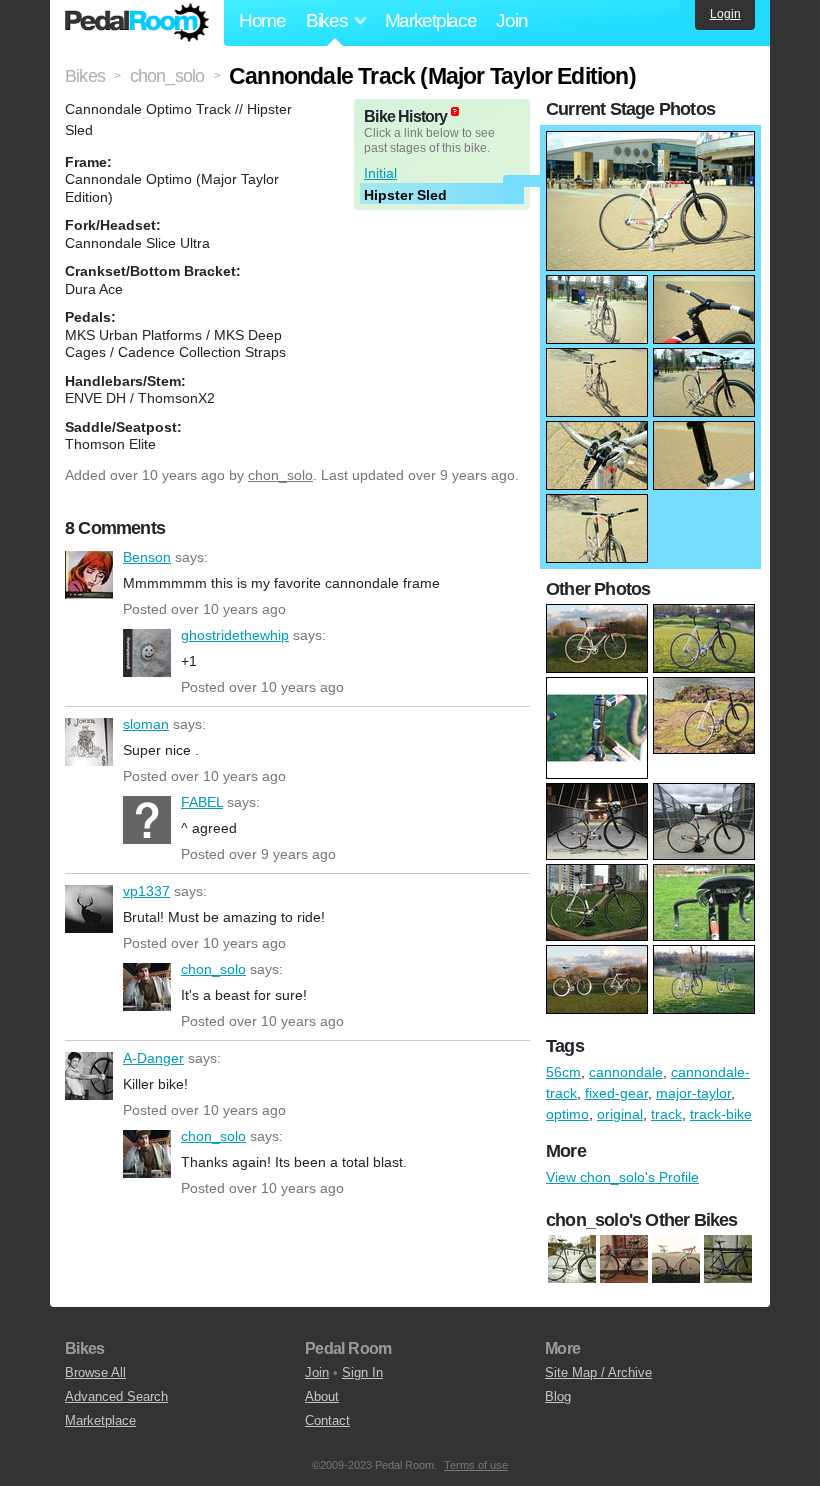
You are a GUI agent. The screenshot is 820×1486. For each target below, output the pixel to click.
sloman (89, 742)
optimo (567, 1114)
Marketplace (431, 20)
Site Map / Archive (598, 1372)
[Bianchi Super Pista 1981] (624, 1260)
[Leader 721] (728, 1260)
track (666, 1114)
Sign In (362, 1372)
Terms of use (476, 1465)
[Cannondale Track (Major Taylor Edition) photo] (650, 141)
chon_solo (280, 475)
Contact (327, 1420)
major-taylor (693, 1093)
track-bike (721, 1114)
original (620, 1114)
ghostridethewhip (147, 653)
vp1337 (89, 909)
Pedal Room (137, 23)
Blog (558, 1396)
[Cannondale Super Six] (676, 1260)
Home (262, 20)
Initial (380, 173)
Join (511, 20)
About (322, 1396)
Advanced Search (116, 1396)
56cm (563, 1072)
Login (725, 14)
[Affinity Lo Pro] (572, 1260)
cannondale (626, 1072)
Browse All (95, 1372)
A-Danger (89, 1076)
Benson (89, 575)
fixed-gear (616, 1093)
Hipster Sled (405, 195)
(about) (455, 111)
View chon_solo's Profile (622, 1177)
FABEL (147, 820)
